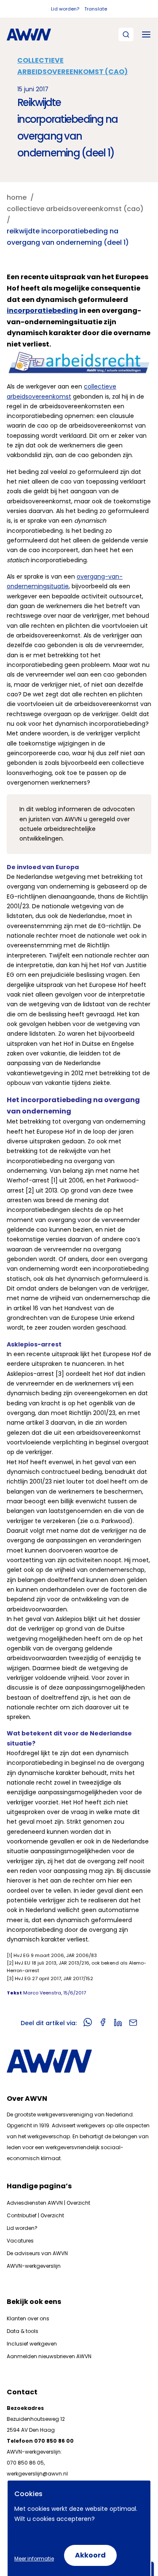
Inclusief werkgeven (32, 2344)
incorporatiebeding (42, 311)
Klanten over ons (28, 2318)
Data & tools (23, 2331)
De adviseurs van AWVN (37, 2253)
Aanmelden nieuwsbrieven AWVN (49, 2356)
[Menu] (146, 34)
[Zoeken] (126, 34)
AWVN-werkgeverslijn (34, 2266)
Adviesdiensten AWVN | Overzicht (48, 2203)
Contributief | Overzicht (35, 2215)
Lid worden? (65, 9)
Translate (96, 9)
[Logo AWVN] (29, 34)
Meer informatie (34, 2559)
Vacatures (20, 2241)
